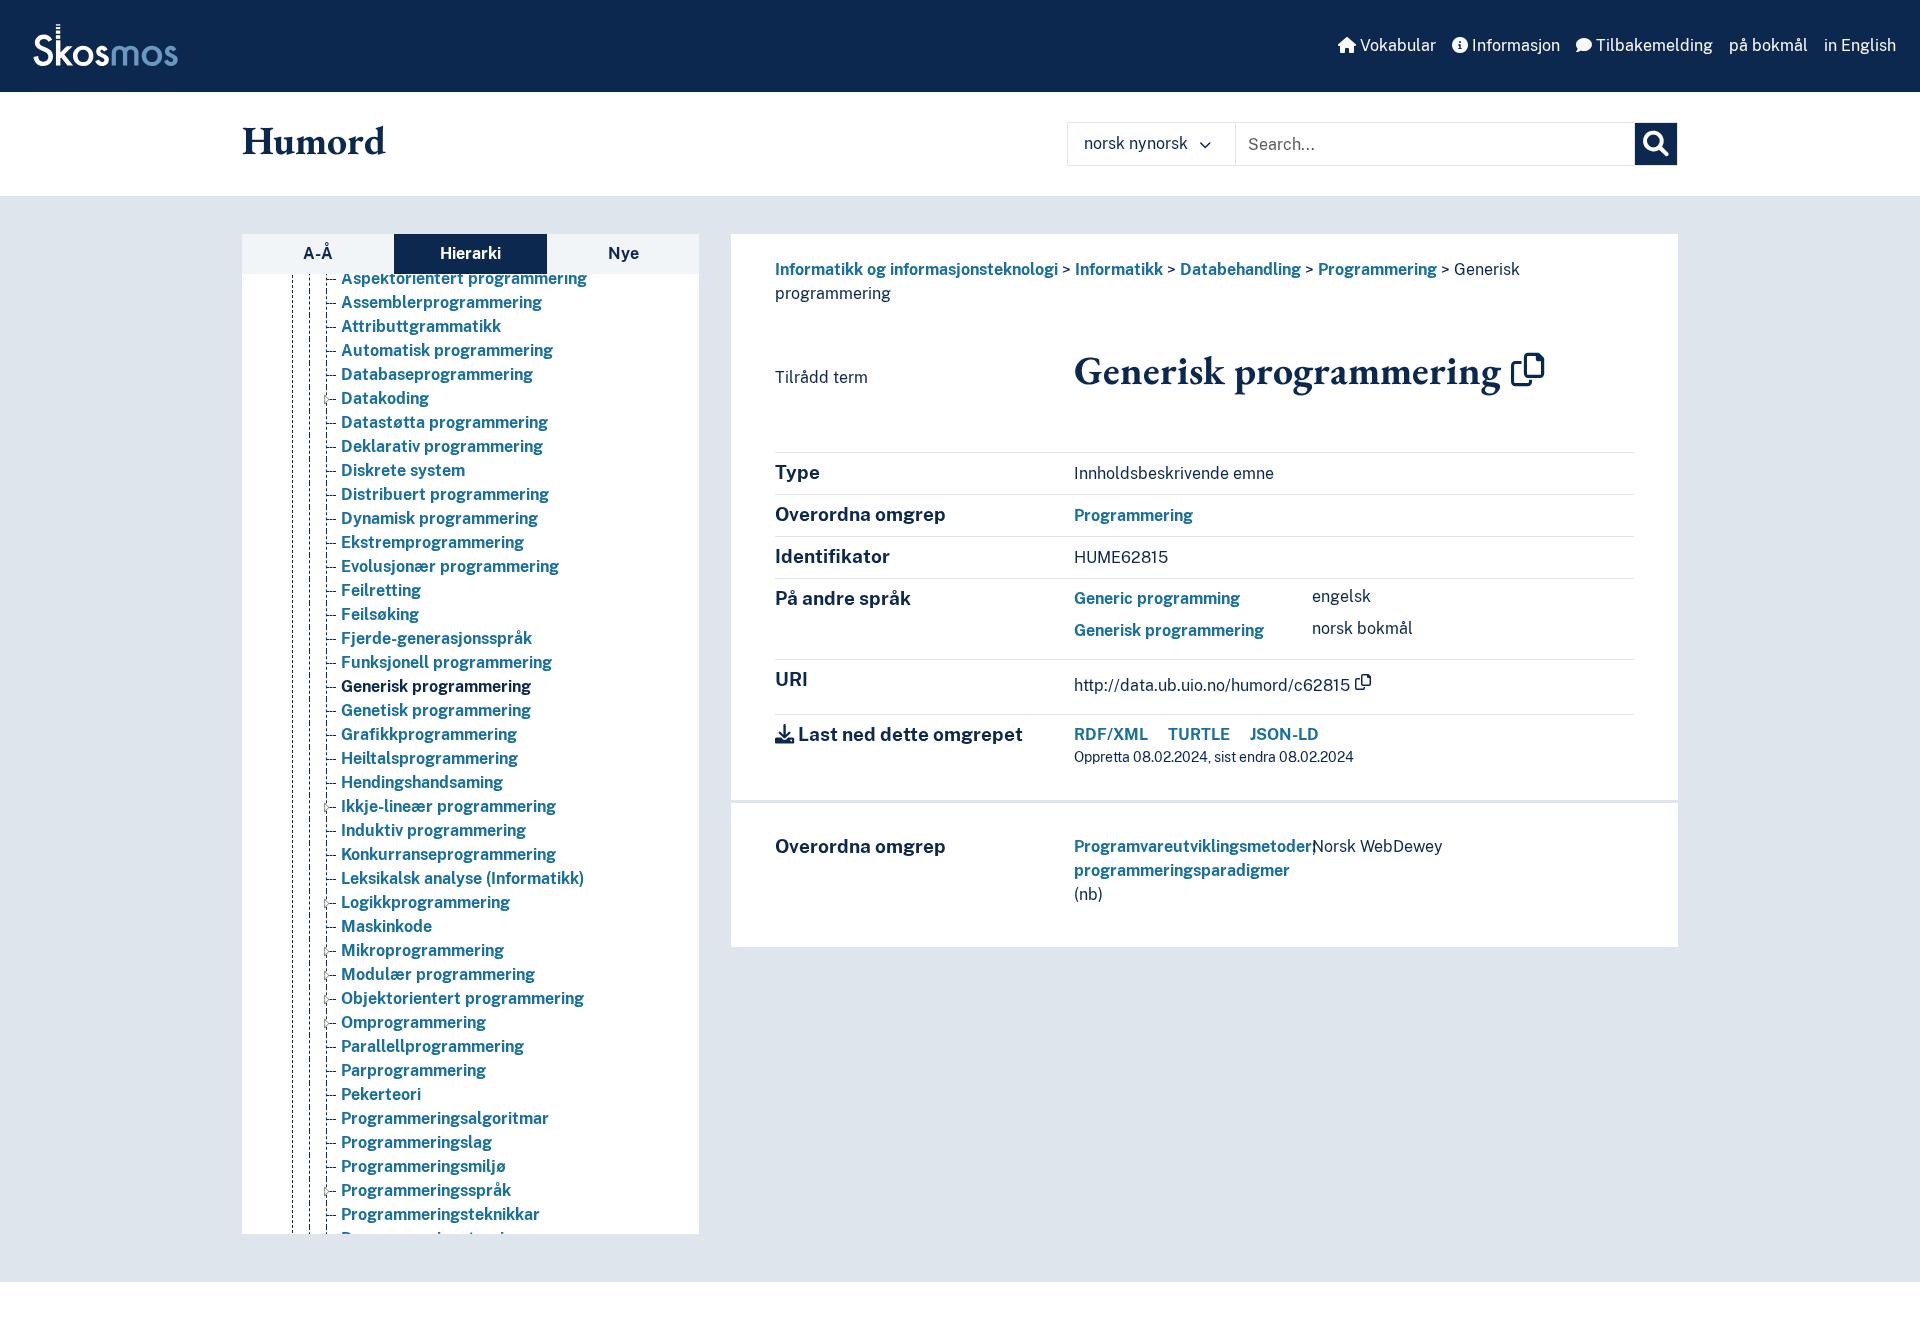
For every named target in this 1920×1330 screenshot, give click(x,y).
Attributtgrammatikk (421, 326)
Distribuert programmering (445, 494)
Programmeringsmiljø (423, 1166)
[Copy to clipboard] (1528, 370)
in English (1860, 45)
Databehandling (1240, 269)
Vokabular (1396, 45)
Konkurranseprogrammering (448, 854)
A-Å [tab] (318, 253)
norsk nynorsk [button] (1138, 143)
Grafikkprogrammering (429, 734)
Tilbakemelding (1652, 45)
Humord (314, 140)
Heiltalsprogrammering (429, 758)
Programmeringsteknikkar (440, 1214)
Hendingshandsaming (422, 782)
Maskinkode (386, 926)
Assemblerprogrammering (441, 302)
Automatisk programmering (447, 350)
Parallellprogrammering (432, 1046)
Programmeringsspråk (426, 1190)
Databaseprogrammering (437, 374)
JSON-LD (1284, 734)
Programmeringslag (416, 1142)
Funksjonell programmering (446, 662)
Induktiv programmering (433, 830)
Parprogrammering (413, 1070)
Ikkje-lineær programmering (448, 806)
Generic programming (1157, 598)
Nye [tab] (623, 253)
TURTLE (1199, 734)
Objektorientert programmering (462, 998)
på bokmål (1768, 45)
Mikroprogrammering (422, 950)
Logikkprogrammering (425, 902)
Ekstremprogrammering (432, 542)
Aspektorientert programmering (464, 278)
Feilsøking (380, 614)
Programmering (1377, 269)
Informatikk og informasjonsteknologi (916, 269)
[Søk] (1656, 144)
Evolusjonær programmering (450, 566)
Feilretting (381, 590)
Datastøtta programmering (444, 422)
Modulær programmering (438, 974)
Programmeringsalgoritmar (445, 1118)
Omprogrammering (413, 1022)
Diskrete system (403, 470)
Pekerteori (381, 1094)
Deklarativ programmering (442, 446)
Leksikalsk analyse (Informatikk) (462, 878)
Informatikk (1119, 269)
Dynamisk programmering (439, 518)
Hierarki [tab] (470, 253)
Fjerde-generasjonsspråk (436, 638)
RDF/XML (1111, 734)
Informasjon (1514, 45)
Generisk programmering (436, 686)
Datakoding (385, 398)
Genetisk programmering (436, 710)
